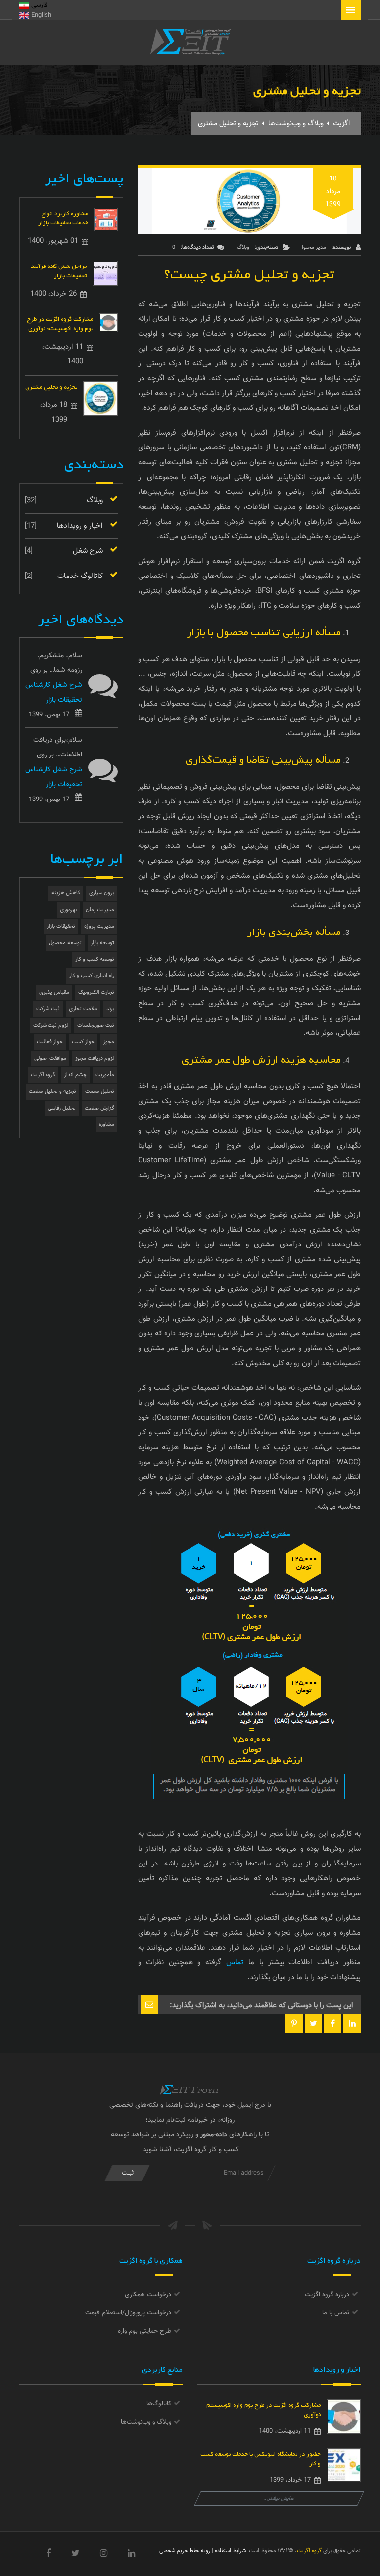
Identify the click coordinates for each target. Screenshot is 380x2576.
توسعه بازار (102, 943)
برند (110, 1009)
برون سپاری (102, 893)
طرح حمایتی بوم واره (144, 2331)
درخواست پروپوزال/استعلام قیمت (128, 2313)
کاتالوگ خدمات (80, 576)
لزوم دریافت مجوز (95, 1058)
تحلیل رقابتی (62, 1108)
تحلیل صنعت (100, 1091)
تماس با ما (336, 2313)
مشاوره (107, 1125)
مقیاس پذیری (54, 993)
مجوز (109, 1042)
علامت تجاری (83, 1009)
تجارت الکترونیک (96, 993)
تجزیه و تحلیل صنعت (52, 1091)
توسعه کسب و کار (95, 959)
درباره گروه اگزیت (327, 2295)
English (40, 15)
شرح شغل (88, 551)
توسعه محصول (65, 943)
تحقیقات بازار (61, 926)
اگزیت (341, 124)
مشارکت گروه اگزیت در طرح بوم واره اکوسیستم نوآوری (60, 323)
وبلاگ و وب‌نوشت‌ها (296, 124)
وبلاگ (243, 247)
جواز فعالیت (50, 1042)
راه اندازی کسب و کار (92, 976)
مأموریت (105, 1075)
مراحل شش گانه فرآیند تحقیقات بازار (59, 270)
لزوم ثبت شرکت (51, 1026)
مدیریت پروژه (99, 926)
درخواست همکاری (148, 2295)
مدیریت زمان (100, 910)
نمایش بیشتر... (279, 2499)
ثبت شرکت (48, 1009)
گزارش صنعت (99, 1108)
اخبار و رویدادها (80, 526)
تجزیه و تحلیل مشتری (51, 386)
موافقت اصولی (50, 1058)
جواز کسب (83, 1042)
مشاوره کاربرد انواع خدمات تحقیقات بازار (63, 217)
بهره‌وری (68, 910)
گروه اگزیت (43, 1075)
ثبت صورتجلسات (96, 1026)
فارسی (38, 5)
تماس (235, 1963)
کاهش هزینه (66, 893)
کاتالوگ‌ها (159, 2404)
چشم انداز (75, 1075)
